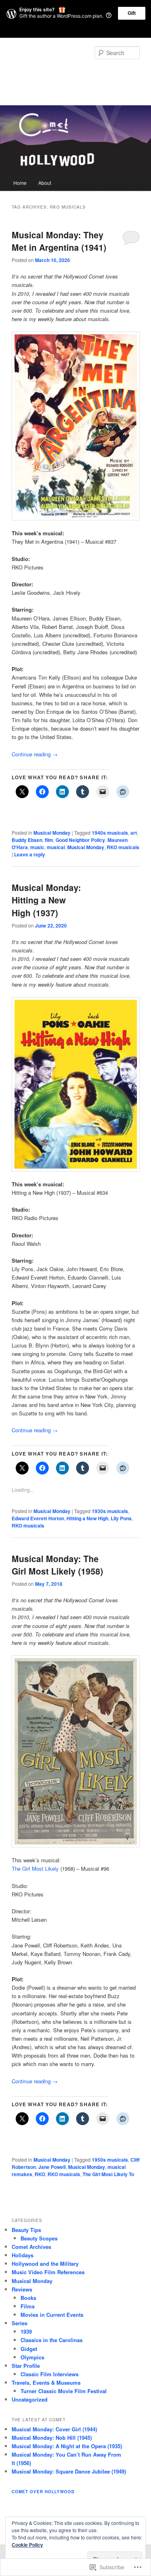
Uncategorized (30, 2399)
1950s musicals (110, 2160)
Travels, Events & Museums (46, 2382)
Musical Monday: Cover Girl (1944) (54, 2429)
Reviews (22, 2289)
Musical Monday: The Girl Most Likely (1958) (57, 1565)
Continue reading (35, 754)
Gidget (29, 2349)
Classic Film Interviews (50, 2374)
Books (28, 2298)
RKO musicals (123, 847)
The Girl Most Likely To (108, 2174)
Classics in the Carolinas (52, 2340)
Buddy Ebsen (27, 840)
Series (20, 2323)
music (37, 847)
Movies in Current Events (52, 2315)
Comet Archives (31, 2247)
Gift (132, 13)
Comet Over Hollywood (65, 73)
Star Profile (26, 2366)
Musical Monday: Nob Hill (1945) (52, 2438)
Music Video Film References (48, 2272)
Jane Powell (52, 2167)
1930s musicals (110, 1511)
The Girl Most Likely (35, 1869)
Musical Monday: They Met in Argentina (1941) (59, 241)
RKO (40, 2174)
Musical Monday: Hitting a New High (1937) (46, 900)
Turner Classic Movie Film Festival (64, 2391)
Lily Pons (121, 1518)
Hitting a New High (87, 1518)
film (49, 840)
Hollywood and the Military (45, 2264)
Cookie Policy (27, 2545)
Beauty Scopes (39, 2238)
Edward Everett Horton (38, 1518)
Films (28, 2306)
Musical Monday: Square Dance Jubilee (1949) (69, 2471)
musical (56, 847)
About (45, 183)
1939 (26, 2331)
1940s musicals (110, 833)
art (134, 833)
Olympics (32, 2357)
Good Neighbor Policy (80, 840)
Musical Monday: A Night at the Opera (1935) (67, 2446)
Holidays (23, 2255)
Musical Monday (52, 833)
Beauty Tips (26, 2230)
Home (20, 183)
